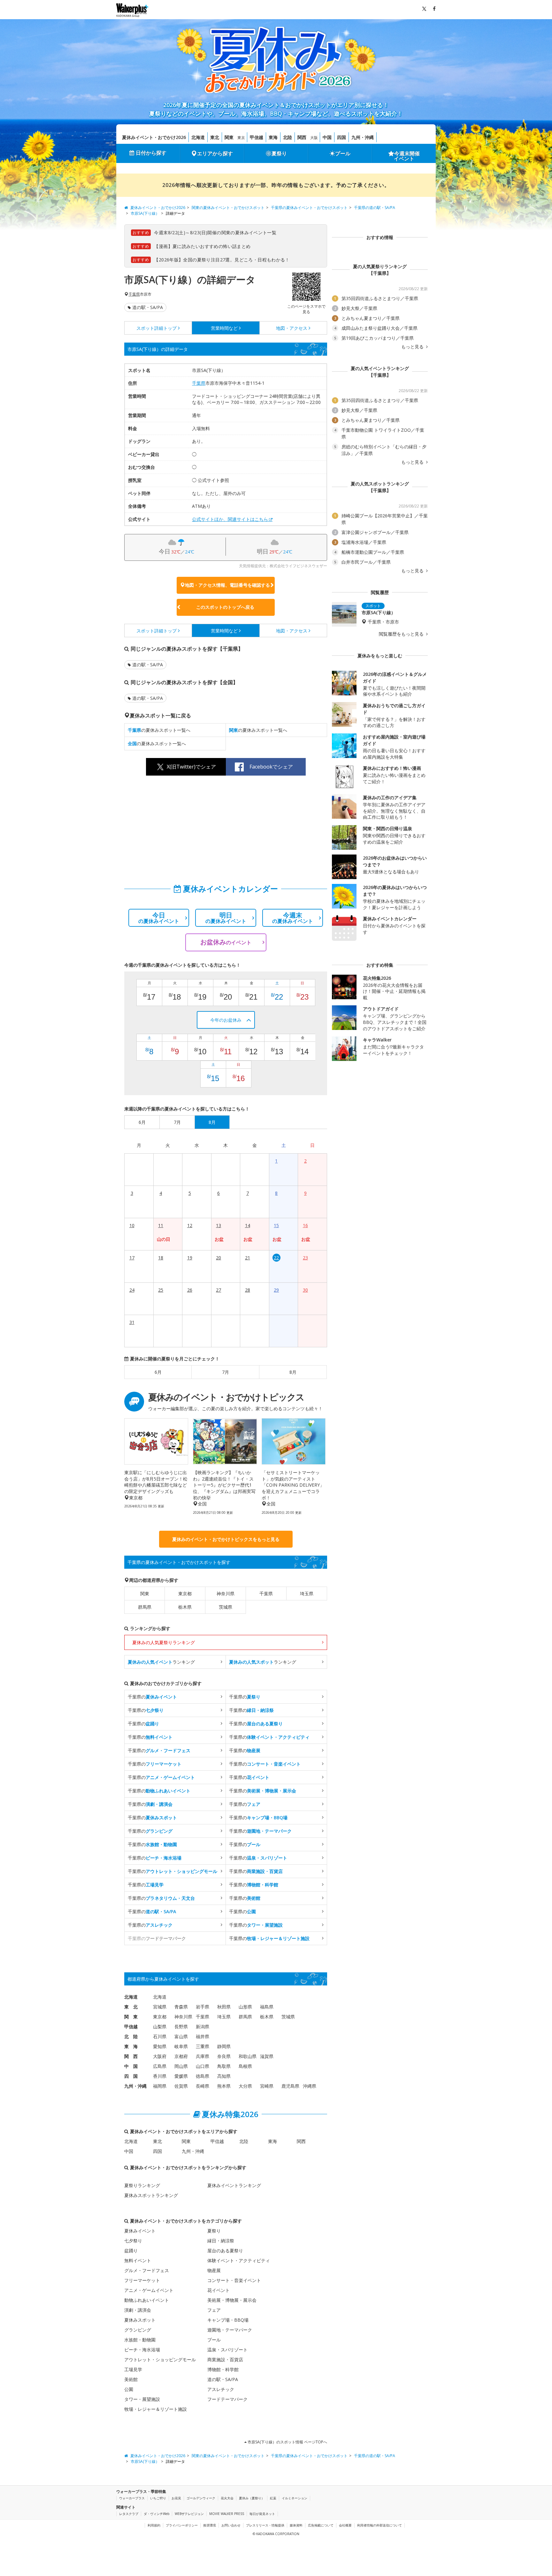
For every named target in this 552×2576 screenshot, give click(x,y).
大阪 (314, 138)
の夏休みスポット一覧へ (159, 730)
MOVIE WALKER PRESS (227, 2514)
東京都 (185, 1594)
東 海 (131, 2046)
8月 (293, 1372)
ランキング (161, 1662)
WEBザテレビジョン (189, 2514)
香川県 (160, 2076)
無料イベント (138, 2260)
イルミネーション (295, 2498)
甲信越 (257, 137)
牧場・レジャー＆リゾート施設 (156, 2409)
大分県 (245, 2086)
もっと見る (413, 347)
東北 (215, 137)
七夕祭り (133, 2241)
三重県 (203, 2046)
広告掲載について (321, 2525)
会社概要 (345, 2525)
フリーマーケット (142, 2280)
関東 (229, 137)
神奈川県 (226, 1594)
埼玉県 (307, 1594)
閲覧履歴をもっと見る (402, 634)
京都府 (181, 2056)
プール (343, 153)
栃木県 (185, 1607)
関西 (302, 137)
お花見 (176, 2498)
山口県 (203, 2066)
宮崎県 (267, 2086)
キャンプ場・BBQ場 (228, 2320)
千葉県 (134, 294)
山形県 (245, 2007)
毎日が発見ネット (262, 2514)
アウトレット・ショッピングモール (160, 2359)
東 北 (131, 2007)
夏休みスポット (140, 2320)
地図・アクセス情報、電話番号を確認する (227, 585)
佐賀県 (181, 2086)
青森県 (181, 2007)
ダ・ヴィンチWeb (157, 2514)
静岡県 (224, 2046)
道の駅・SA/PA (148, 307)
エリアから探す (215, 153)
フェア (214, 2310)
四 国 (131, 2076)
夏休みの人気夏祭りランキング (164, 1642)
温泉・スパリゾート (227, 2350)
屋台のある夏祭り (225, 2251)
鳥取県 (224, 2066)
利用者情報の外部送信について (379, 2525)
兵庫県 (203, 2056)
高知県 (224, 2076)
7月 (226, 1372)
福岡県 (160, 2086)
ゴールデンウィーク (201, 2498)
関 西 (131, 2056)
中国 (327, 137)
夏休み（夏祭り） (252, 2498)
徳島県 (203, 2076)
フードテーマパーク (227, 2399)
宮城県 (160, 2007)
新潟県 (203, 2027)
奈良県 (224, 2056)
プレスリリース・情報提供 (265, 2525)
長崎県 (203, 2086)
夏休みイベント (140, 2231)
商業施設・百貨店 (225, 2359)
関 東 (131, 2017)
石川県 (160, 2036)
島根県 (245, 2066)
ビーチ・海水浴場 (142, 2350)
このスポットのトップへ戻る (225, 607)
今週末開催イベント (407, 156)
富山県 (181, 2036)
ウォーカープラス (132, 2498)
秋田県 (224, 2007)
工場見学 (133, 2369)
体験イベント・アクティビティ (239, 2260)
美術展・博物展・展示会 (232, 2300)
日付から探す (151, 153)
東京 (241, 138)
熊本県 (224, 2086)
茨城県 (226, 1607)
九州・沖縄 (363, 137)
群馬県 (145, 1607)
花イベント (218, 2290)
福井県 (203, 2036)
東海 (273, 137)
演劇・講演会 (138, 2310)
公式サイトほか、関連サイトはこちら (230, 519)
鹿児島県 (290, 2086)
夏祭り (279, 153)
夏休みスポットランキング (151, 2195)
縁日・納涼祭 (221, 2241)
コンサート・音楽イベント (234, 2280)
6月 (158, 1372)
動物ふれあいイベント (147, 2300)
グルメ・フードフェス (147, 2270)
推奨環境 (210, 2525)
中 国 (131, 2066)
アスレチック (221, 2389)
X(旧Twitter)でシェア (191, 767)
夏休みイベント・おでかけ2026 (154, 137)
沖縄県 (310, 2086)
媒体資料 (296, 2525)
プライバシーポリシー (182, 2525)
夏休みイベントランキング (234, 2185)
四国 (341, 137)
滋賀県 (267, 2056)
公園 (129, 2389)
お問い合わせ (231, 2525)
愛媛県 (181, 2076)
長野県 (181, 2027)
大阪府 (160, 2056)
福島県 (267, 2007)
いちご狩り (158, 2498)
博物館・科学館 (223, 2369)
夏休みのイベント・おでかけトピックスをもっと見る (226, 1539)
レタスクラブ (129, 2514)
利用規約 (154, 2525)
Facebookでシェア (271, 767)
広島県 (160, 2066)
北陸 (287, 137)
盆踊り (131, 2251)
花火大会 (227, 2498)
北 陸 (131, 2036)
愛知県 (160, 2046)
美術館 (131, 2379)
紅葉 (273, 2498)
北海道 (198, 137)
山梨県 (160, 2027)
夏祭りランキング (142, 2185)
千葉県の (152, 1697)
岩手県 (203, 2007)
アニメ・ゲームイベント (149, 2290)
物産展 (214, 2270)
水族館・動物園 (140, 2340)
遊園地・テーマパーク (230, 2330)
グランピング (138, 2330)
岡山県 (181, 2066)
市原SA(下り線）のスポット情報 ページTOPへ (287, 2442)
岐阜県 (181, 2046)
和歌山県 (248, 2056)
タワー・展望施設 (142, 2399)
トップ (157, 328)
